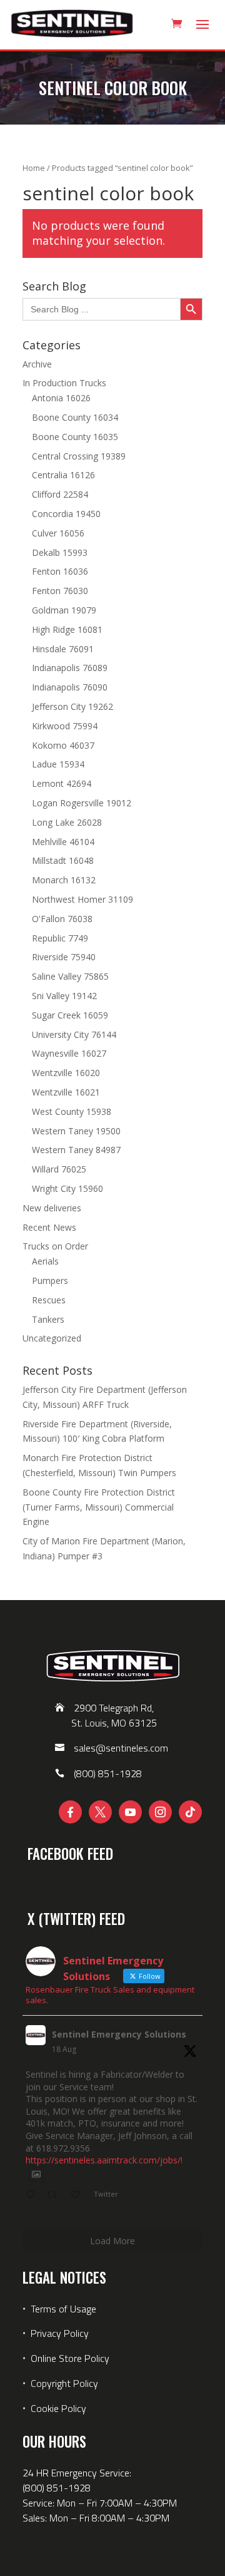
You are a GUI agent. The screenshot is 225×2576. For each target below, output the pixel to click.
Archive (37, 364)
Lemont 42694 (62, 783)
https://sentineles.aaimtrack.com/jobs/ (103, 2160)
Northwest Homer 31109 (82, 899)
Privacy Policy (60, 2333)
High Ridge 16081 (67, 629)
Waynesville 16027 (69, 1053)
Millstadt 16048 (63, 860)
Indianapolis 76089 (70, 668)
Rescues (49, 1300)
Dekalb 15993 (60, 552)
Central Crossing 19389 (79, 456)
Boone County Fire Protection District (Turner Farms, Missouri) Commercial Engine (99, 1507)
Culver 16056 (58, 533)
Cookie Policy (58, 2408)
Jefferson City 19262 (72, 706)
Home (34, 168)
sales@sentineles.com (121, 1748)
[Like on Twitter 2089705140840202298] (79, 2195)
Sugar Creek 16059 (70, 1015)
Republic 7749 (60, 938)
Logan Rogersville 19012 (82, 803)
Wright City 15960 (67, 1188)
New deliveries (52, 1208)
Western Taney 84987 (76, 1150)
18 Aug (64, 2049)
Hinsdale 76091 (63, 649)
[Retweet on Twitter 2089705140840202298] (55, 2195)
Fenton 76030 (60, 591)
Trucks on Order (55, 1246)
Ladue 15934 (58, 764)
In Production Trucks (64, 383)
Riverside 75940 (64, 957)
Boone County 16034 (75, 417)
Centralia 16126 (63, 475)
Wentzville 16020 (66, 1073)
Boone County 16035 (75, 437)
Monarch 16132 (64, 880)
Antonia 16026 (61, 398)
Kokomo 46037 (63, 745)
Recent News (49, 1227)
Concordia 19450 (66, 514)
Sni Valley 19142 (64, 996)
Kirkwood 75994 (65, 726)
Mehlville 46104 (63, 842)
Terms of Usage (62, 2309)
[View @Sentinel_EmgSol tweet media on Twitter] (36, 2174)
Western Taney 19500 (76, 1131)
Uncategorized (52, 1338)
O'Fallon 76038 (62, 919)
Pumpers (50, 1280)
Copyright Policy (64, 2383)
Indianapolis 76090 (70, 687)
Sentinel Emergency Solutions (119, 2034)
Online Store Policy (70, 2358)
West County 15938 (72, 1111)
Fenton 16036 (60, 571)
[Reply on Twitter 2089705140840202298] (33, 2195)
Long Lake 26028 (67, 822)
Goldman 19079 (64, 610)
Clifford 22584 (60, 494)
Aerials (45, 1261)
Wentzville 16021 (66, 1092)
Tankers (48, 1319)
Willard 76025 (59, 1169)
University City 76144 (74, 1034)
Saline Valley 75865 (70, 976)
